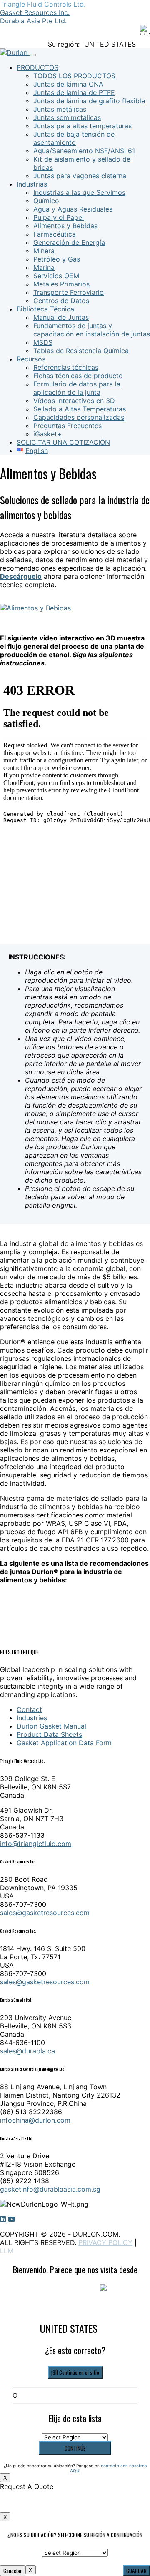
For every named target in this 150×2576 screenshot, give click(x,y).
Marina (44, 267)
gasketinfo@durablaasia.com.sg (50, 2189)
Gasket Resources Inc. (35, 12)
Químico (46, 201)
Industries (32, 1718)
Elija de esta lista (75, 2418)
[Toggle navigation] (33, 55)
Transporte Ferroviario (69, 292)
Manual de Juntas (61, 317)
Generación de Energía (69, 242)
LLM (7, 2251)
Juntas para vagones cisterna (80, 176)
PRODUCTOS (37, 67)
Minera (44, 251)
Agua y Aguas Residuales (73, 209)
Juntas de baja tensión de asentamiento (74, 138)
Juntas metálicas (60, 109)
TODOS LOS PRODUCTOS (74, 76)
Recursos (31, 359)
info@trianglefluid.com (36, 1844)
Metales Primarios (61, 284)
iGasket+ (47, 434)
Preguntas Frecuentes (67, 426)
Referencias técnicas (66, 367)
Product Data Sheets (49, 1734)
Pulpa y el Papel (59, 217)
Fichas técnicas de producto (78, 376)
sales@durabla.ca (27, 2051)
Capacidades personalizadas (79, 417)
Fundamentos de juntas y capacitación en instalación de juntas (92, 330)
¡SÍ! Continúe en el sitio (75, 2372)
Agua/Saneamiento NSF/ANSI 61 (84, 151)
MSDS (43, 342)
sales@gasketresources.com (45, 1913)
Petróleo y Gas (57, 259)
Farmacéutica (55, 234)
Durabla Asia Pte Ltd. (33, 21)
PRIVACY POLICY (105, 2242)
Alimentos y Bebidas (65, 226)
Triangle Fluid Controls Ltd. (43, 4)
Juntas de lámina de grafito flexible (89, 101)
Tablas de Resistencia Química (81, 351)
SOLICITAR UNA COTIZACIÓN (63, 442)
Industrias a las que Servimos (79, 192)
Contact (29, 1709)
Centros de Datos (61, 301)
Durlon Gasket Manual (51, 1726)
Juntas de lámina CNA (68, 84)
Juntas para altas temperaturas (82, 126)
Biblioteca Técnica (45, 309)
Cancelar (13, 2571)
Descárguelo (21, 576)
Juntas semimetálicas (67, 117)
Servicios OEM (56, 276)
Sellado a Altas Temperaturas (80, 409)
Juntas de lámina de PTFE (74, 92)
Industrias (32, 184)
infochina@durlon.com (35, 2120)
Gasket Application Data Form (64, 1743)
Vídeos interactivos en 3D (74, 401)
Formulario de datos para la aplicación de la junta (77, 388)
